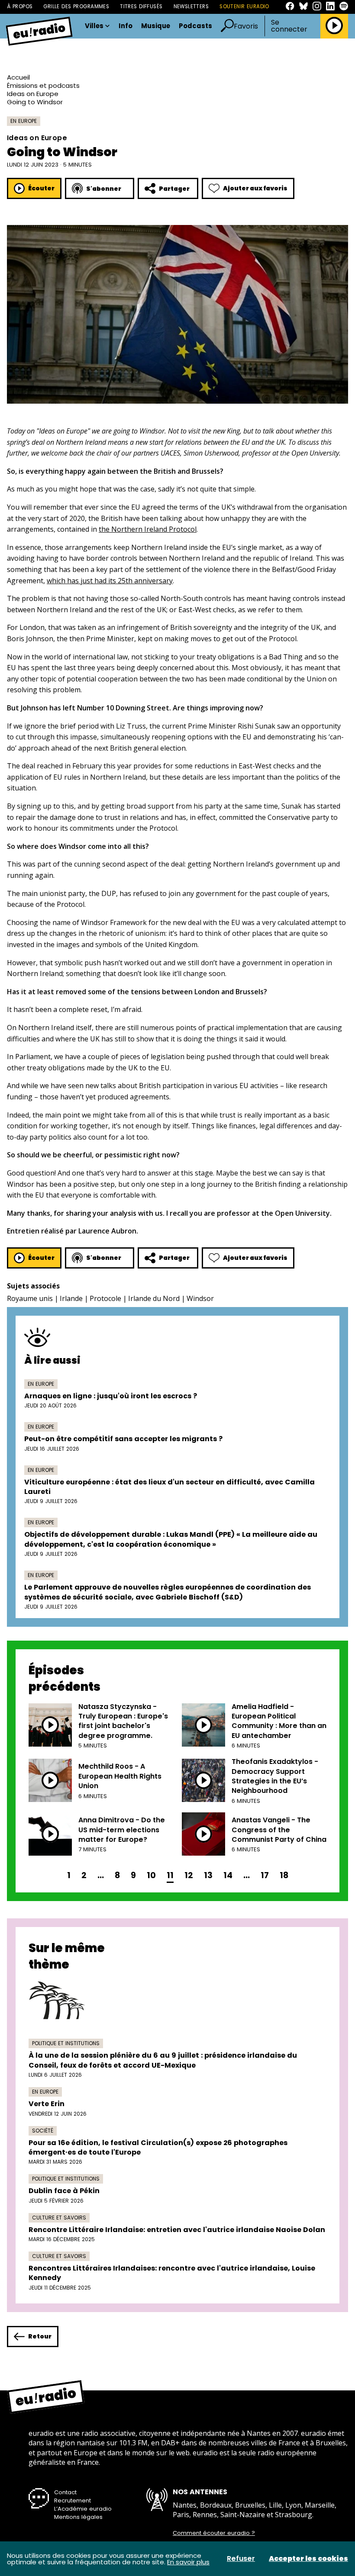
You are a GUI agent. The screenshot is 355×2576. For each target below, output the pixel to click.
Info (126, 26)
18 (284, 1875)
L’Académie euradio (83, 2509)
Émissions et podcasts (43, 85)
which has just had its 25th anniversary (110, 581)
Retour (40, 2336)
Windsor (200, 1298)
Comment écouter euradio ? (214, 2533)
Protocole (105, 1298)
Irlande (71, 1298)
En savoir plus (188, 2562)
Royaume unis (30, 1298)
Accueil (18, 77)
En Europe (24, 121)
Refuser (241, 2559)
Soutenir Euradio (244, 6)
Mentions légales (78, 2517)
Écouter (41, 188)
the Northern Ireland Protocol (148, 529)
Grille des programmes (76, 6)
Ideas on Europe (33, 94)
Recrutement (73, 2501)
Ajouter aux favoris (255, 188)
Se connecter (289, 26)
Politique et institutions (66, 2043)
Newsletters (191, 6)
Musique (156, 26)
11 (170, 1875)
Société (43, 2131)
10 (151, 1875)
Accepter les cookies (308, 2559)
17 (265, 1875)
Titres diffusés (141, 6)
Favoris (246, 26)
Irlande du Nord (154, 1298)
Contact (65, 2492)
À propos (20, 6)
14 (228, 1875)
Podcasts (195, 26)
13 (208, 1875)
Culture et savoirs (59, 2218)
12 (189, 1875)
